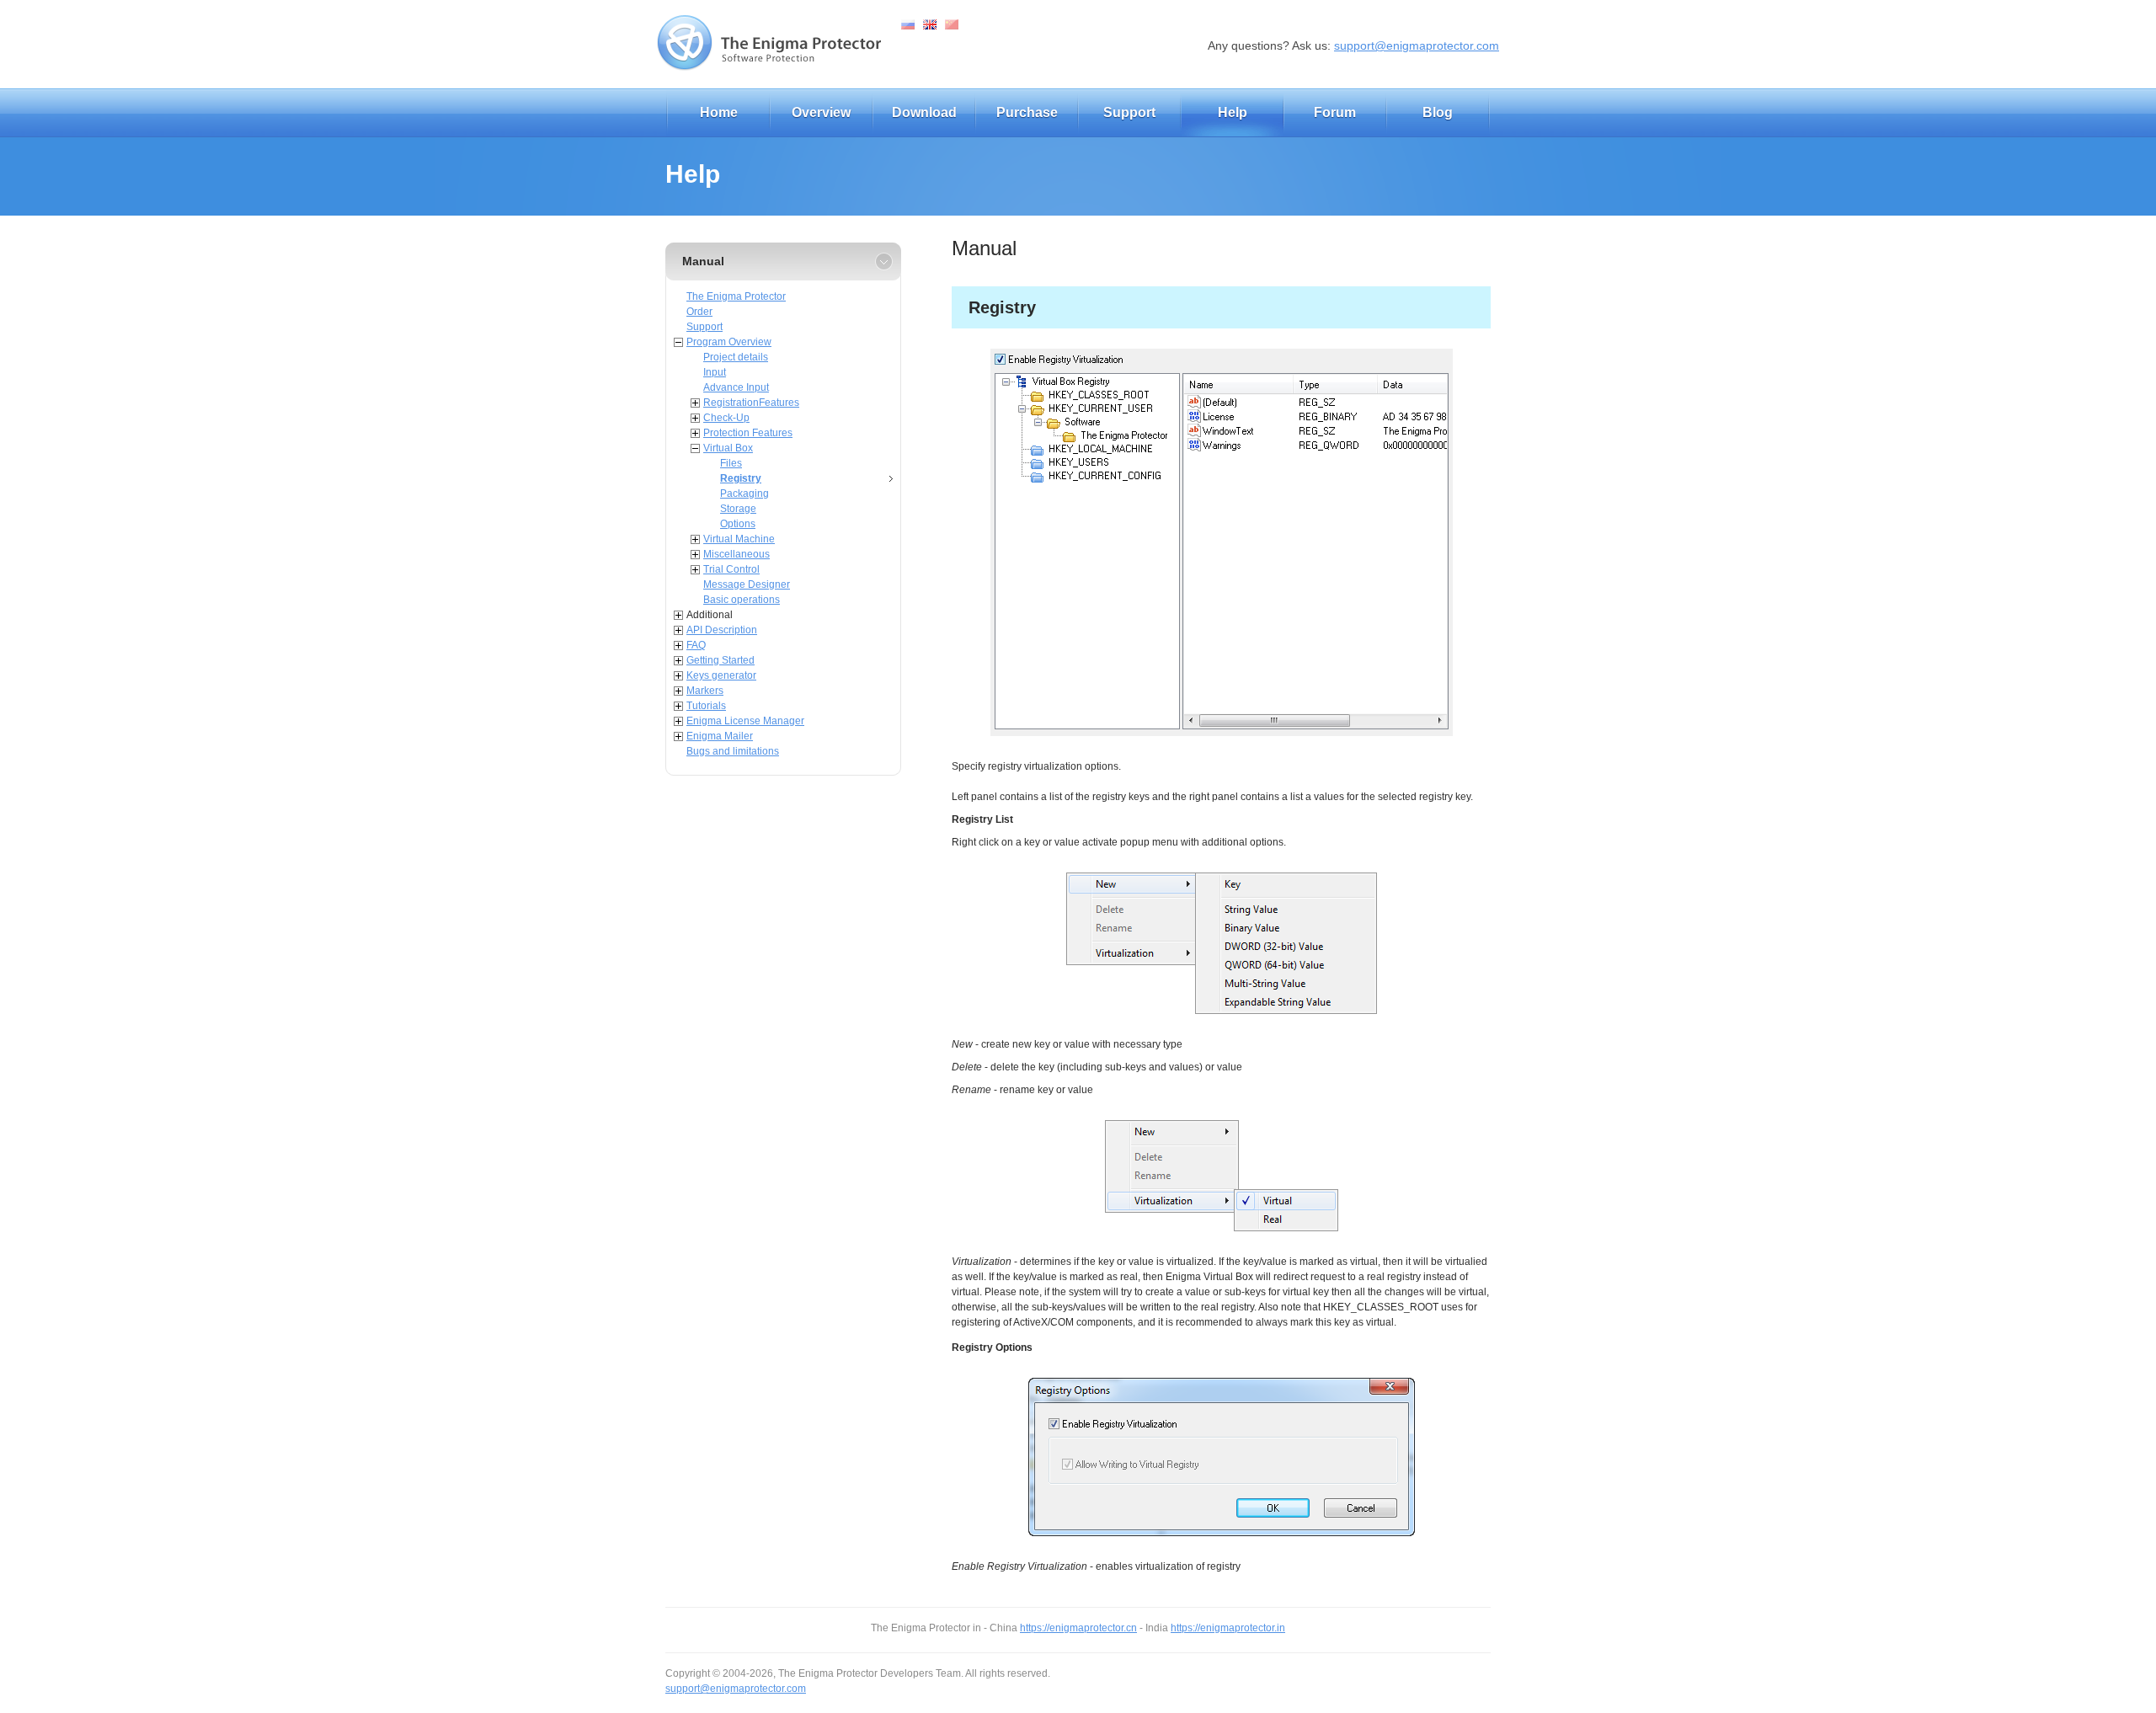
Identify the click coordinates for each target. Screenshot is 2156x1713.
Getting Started (720, 660)
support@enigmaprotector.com (1417, 45)
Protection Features (748, 433)
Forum (1335, 112)
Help (1233, 112)
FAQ (696, 645)
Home (719, 112)
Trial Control (731, 569)
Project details (736, 357)
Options (738, 524)
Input (715, 372)
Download (924, 112)
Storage (738, 509)
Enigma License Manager (745, 721)
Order (699, 312)
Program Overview (729, 342)
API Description (722, 630)
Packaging (744, 494)
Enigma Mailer (720, 736)
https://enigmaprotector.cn (1078, 1628)
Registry (741, 478)
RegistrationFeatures (751, 403)
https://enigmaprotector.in (1228, 1628)
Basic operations (742, 600)
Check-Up (726, 418)
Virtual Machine (739, 539)
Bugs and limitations (733, 751)
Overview (821, 112)
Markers (705, 691)
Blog (1438, 112)
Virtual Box (728, 448)
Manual (703, 261)
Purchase (1027, 112)
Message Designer (747, 584)
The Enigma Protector (736, 296)
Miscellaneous (736, 554)
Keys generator (721, 675)
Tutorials (706, 706)
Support (1129, 112)
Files (731, 463)
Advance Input (736, 387)
